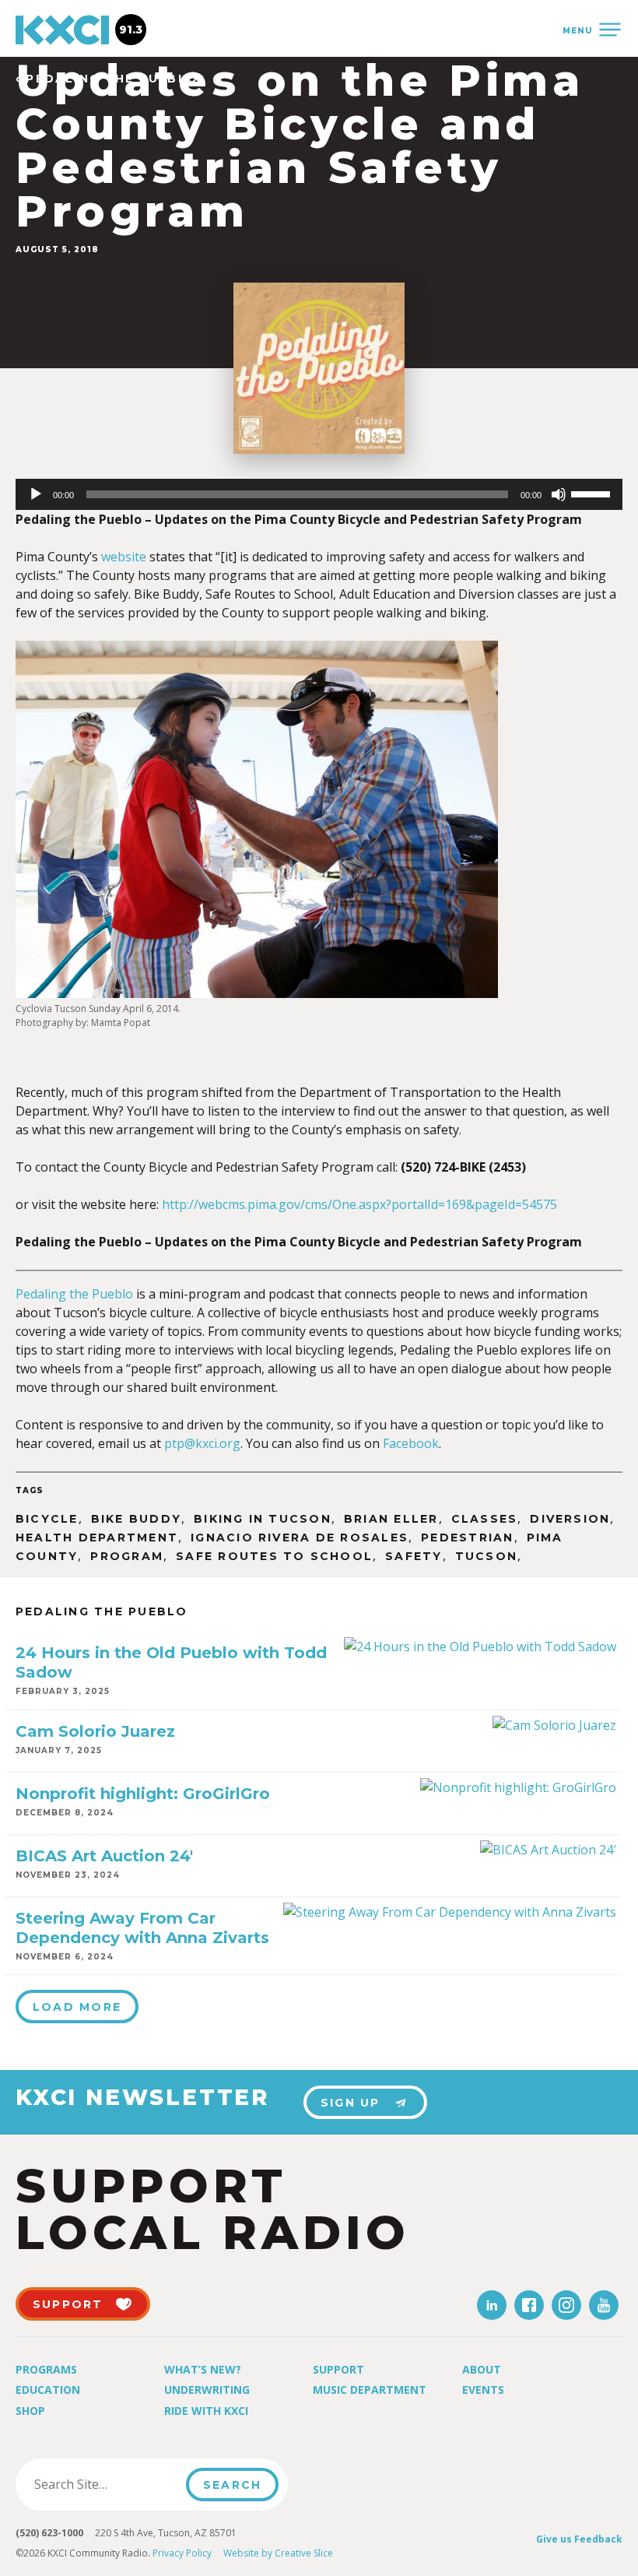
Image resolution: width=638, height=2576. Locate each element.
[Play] (36, 494)
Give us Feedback (579, 2539)
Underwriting (207, 2390)
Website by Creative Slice (278, 2553)
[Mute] (559, 494)
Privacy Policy (182, 2553)
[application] (319, 494)
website (124, 557)
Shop (30, 2411)
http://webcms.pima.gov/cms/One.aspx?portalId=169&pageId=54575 (359, 1204)
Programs (46, 2369)
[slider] (593, 493)
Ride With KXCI (206, 2411)
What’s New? (203, 2369)
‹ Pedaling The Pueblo (107, 79)
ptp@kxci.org (202, 1443)
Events (483, 2390)
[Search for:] (105, 2484)
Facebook (411, 1443)
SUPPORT (68, 2304)
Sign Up (351, 2103)
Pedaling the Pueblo (74, 1294)
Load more (77, 2007)
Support (338, 2369)
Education (48, 2390)
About (482, 2369)
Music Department (370, 2390)
